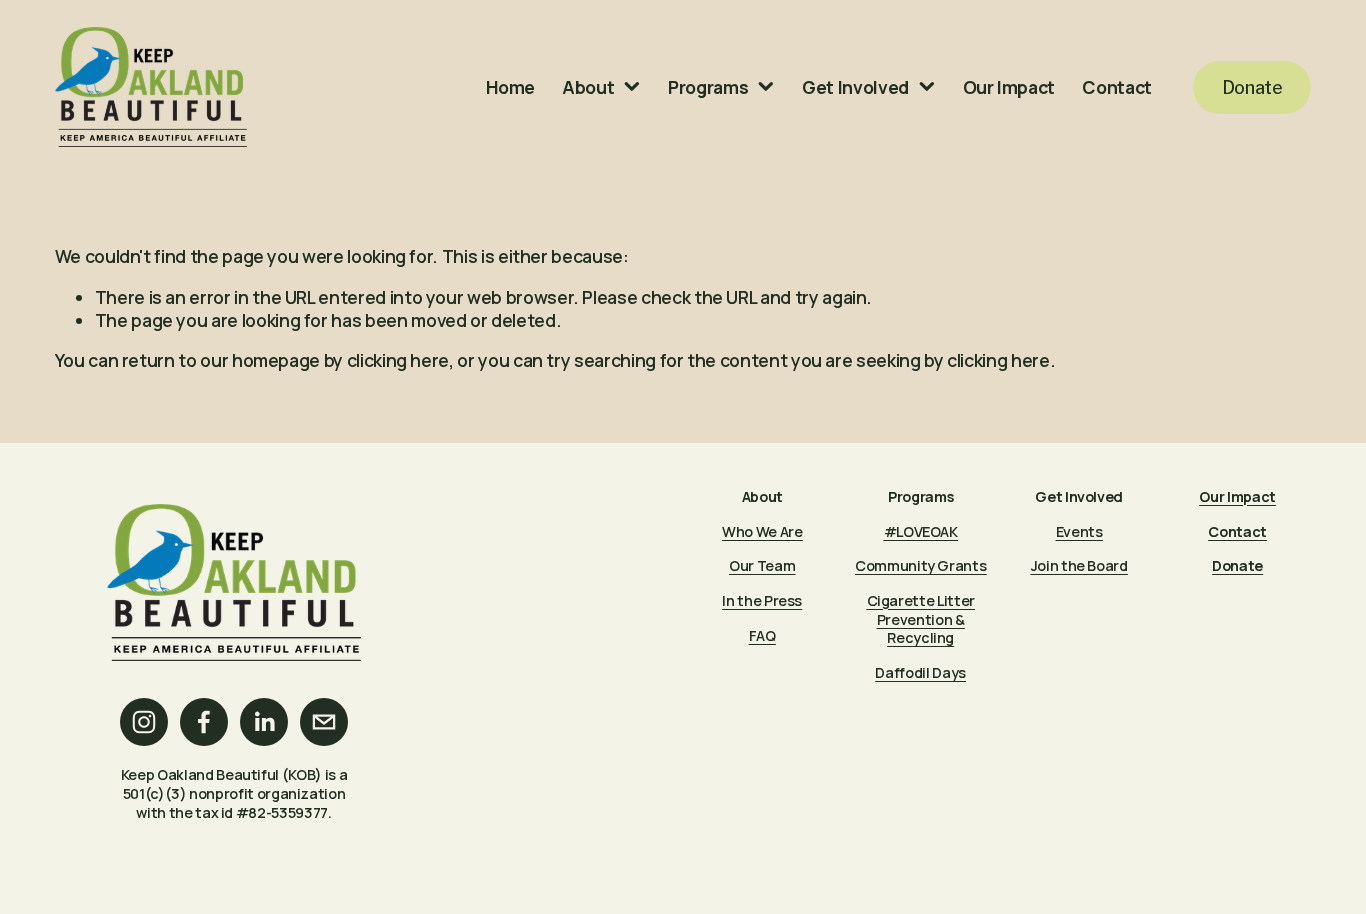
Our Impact (1009, 87)
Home (510, 87)
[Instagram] (144, 722)
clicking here (398, 360)
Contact (1117, 87)
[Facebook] (204, 722)
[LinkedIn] (264, 722)
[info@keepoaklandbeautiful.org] (324, 722)
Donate (1252, 87)
